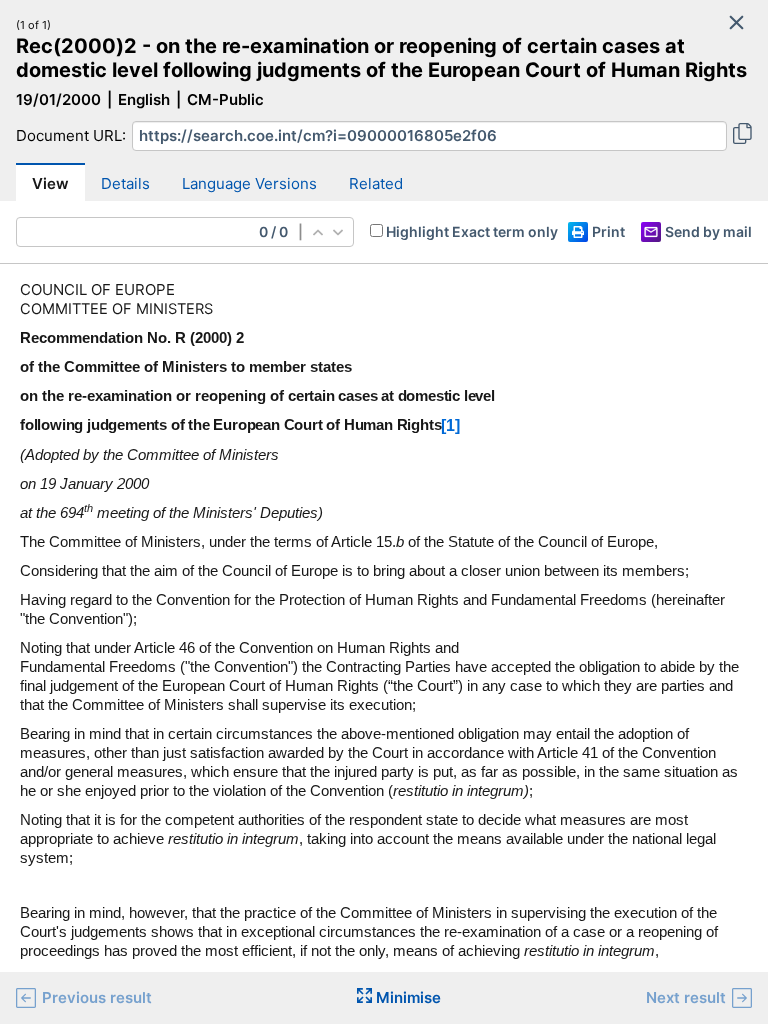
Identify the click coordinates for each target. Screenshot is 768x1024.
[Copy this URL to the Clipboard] (742, 136)
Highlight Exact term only (472, 231)
